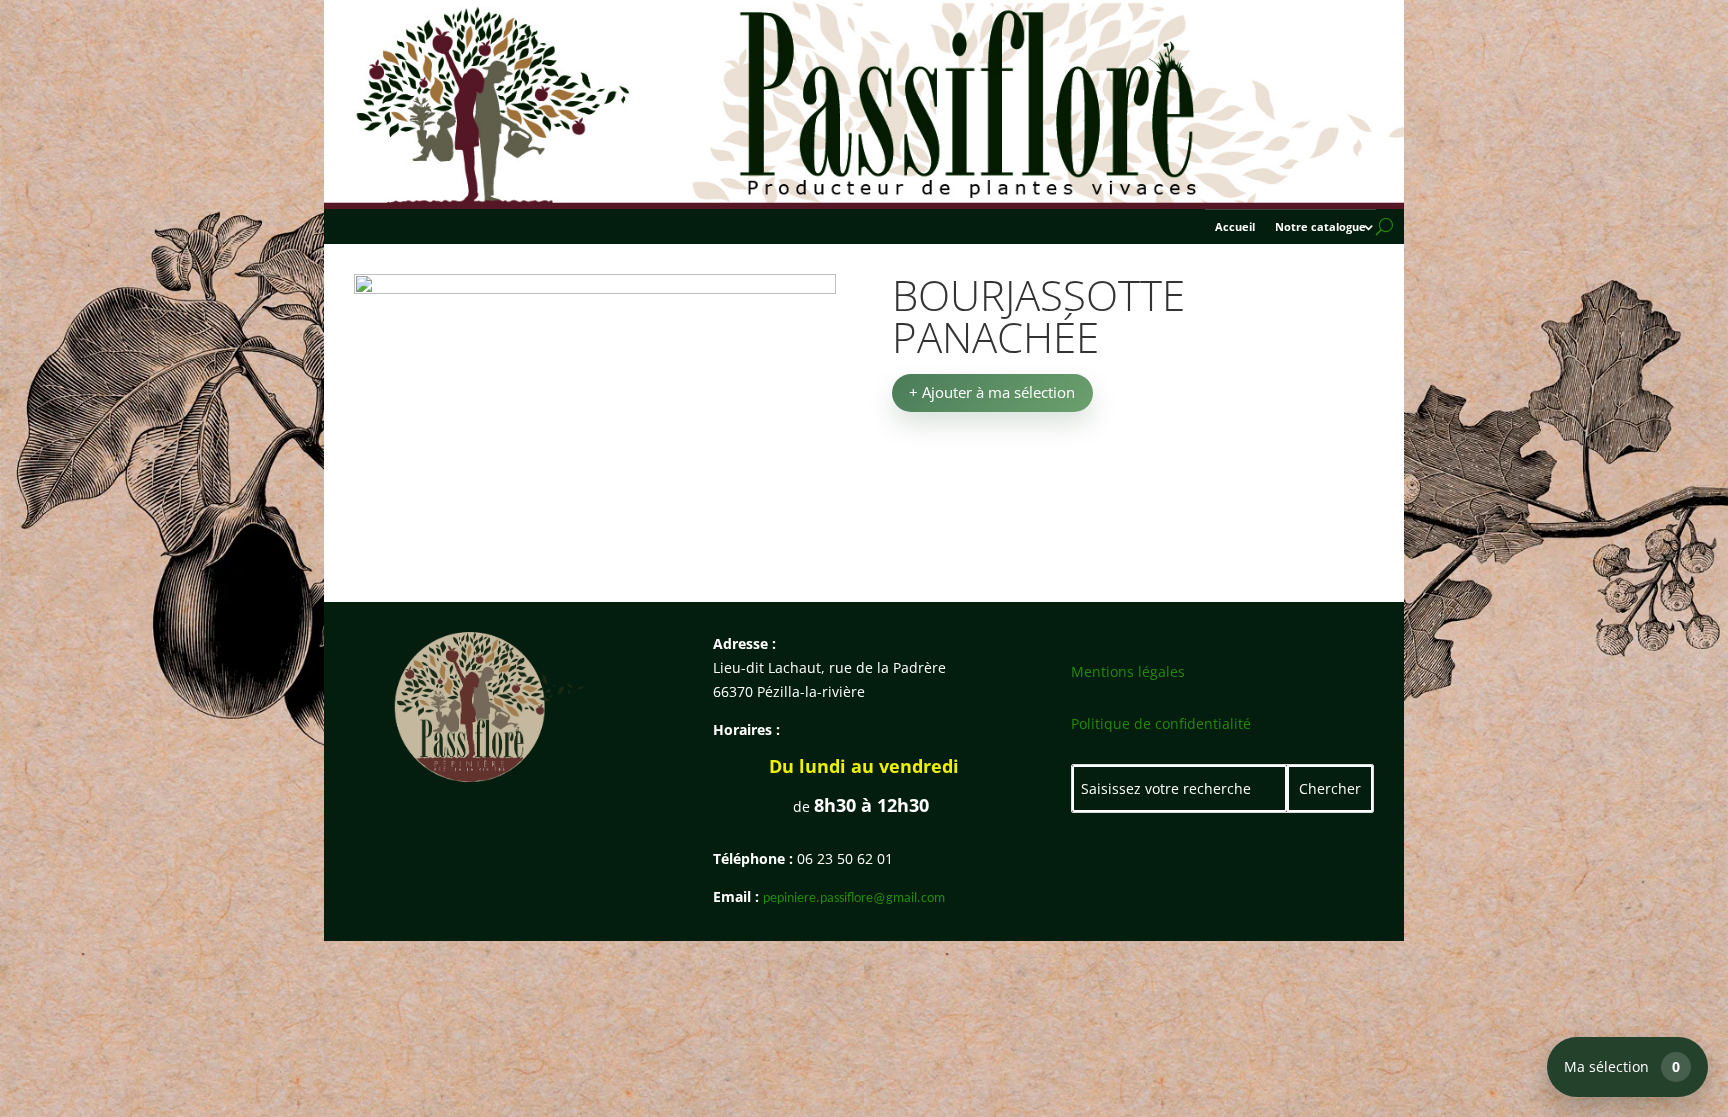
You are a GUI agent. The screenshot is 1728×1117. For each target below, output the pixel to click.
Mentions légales (1128, 671)
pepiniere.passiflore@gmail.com (854, 898)
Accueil (1235, 227)
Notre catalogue (1320, 227)
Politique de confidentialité (1161, 723)
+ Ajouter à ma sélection (992, 392)
